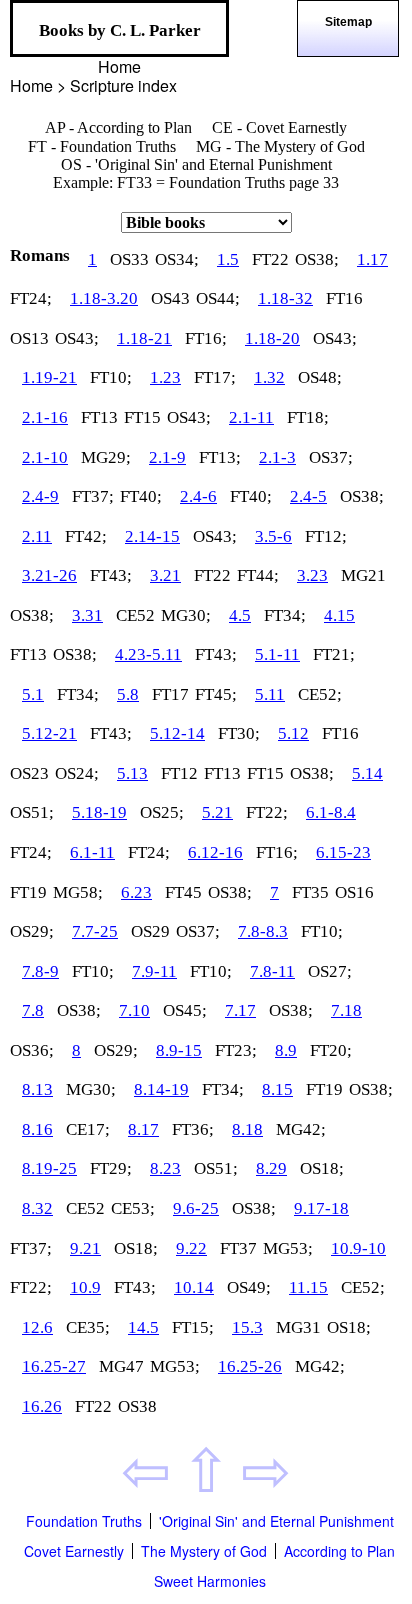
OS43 (170, 298)
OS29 (150, 931)
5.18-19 (99, 812)
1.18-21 (144, 338)
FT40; (141, 496)
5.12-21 (49, 733)
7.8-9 (40, 971)
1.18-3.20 (104, 298)
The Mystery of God (204, 1551)
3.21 (165, 575)
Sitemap (348, 22)
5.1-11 (277, 654)
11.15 (308, 1287)
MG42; (301, 1129)
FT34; (285, 615)
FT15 (142, 417)
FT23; (236, 1050)
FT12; (326, 536)
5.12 (293, 733)
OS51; (32, 812)
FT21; (334, 654)
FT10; (111, 377)
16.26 (42, 1406)
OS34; (177, 259)
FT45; (216, 694)
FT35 (310, 892)
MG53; (288, 1248)
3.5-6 (273, 536)
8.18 (247, 1129)
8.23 (165, 1168)
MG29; (106, 457)
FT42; (86, 536)
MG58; (78, 892)
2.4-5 (308, 496)
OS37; (331, 457)
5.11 (270, 694)
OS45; (185, 1010)
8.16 (37, 1129)
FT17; (215, 377)
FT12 (179, 773)
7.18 (346, 1010)
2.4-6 (198, 496)
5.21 (217, 812)
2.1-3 (277, 457)
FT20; (331, 1050)
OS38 (137, 1406)
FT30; (239, 733)
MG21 (363, 575)
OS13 (29, 338)
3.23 (312, 575)
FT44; (258, 575)
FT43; (111, 575)
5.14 (367, 773)
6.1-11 (92, 852)
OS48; (320, 377)
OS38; (317, 259)
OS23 (29, 773)
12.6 (37, 1327)
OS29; (32, 931)
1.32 (269, 377)
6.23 (136, 892)
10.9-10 (358, 1248)
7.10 (134, 1010)
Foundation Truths (84, 1521)
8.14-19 (161, 1089)
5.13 (132, 773)
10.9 (85, 1287)
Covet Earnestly (74, 1551)
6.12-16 (215, 852)
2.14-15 (152, 536)
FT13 (99, 417)
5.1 (33, 694)
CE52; (320, 694)
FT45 (183, 892)
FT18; (308, 417)
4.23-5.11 (148, 654)
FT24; (31, 298)
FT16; (206, 338)
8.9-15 (179, 1050)
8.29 (271, 1168)
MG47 (121, 1366)
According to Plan (339, 1551)
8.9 (286, 1050)
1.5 (228, 259)
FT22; (267, 812)
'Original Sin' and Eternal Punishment (276, 1521)
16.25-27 (54, 1366)
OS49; (249, 1287)
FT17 (170, 694)
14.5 (143, 1327)
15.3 (247, 1327)
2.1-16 (45, 417)
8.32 (37, 1208)
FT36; (193, 1129)
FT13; (220, 457)
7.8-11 (272, 971)
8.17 (143, 1129)
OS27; (330, 971)
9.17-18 (321, 1208)
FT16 (344, 298)
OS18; (322, 1168)
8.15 (277, 1089)
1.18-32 (285, 298)
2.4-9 (40, 496)
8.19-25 (49, 1168)
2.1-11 (251, 417)
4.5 (240, 615)
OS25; (162, 812)
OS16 (354, 892)
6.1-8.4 (331, 812)
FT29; (111, 1168)
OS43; (77, 338)
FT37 (238, 1248)
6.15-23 (343, 852)
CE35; (88, 1327)
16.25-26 (250, 1366)
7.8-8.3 (263, 931)
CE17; (88, 1129)
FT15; (193, 1327)
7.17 (240, 1010)
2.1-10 (45, 457)
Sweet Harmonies (210, 1581)
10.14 (194, 1287)
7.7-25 (95, 931)
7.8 (33, 1010)
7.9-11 (154, 971)
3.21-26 (49, 575)
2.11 (37, 536)
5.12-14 (177, 733)
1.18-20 (272, 338)
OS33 (129, 259)
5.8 (128, 694)
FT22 (270, 259)
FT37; (93, 496)
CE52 (135, 615)
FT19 (28, 892)
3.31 (87, 615)
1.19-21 (49, 377)
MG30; (186, 615)
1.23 (165, 377)
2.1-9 (167, 457)
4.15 (339, 615)
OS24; (77, 773)
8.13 (37, 1089)
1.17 (372, 259)
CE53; (133, 1208)
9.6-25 (196, 1208)
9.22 (191, 1248)
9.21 (85, 1248)
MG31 (298, 1327)
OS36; (32, 1050)
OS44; (218, 298)
